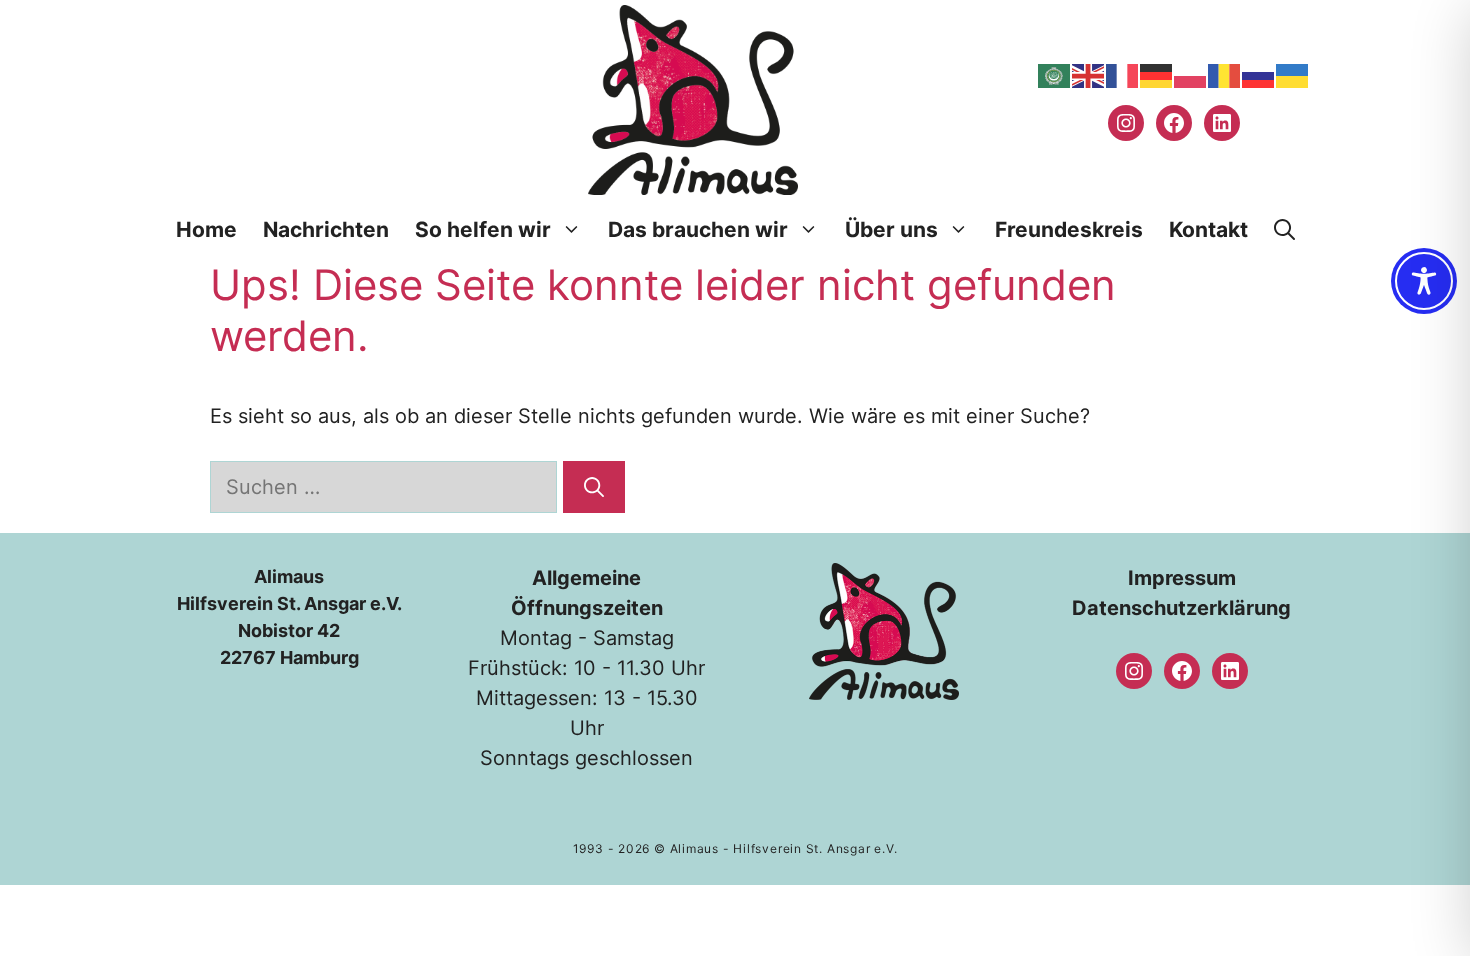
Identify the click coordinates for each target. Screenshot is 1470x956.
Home (206, 229)
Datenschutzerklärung (1181, 608)
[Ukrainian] (1293, 75)
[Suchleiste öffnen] (1284, 230)
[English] (1089, 75)
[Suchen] (594, 487)
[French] (1123, 75)
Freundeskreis (1069, 229)
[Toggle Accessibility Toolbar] (1424, 281)
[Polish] (1191, 75)
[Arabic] (1055, 75)
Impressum (1182, 578)
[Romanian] (1225, 75)
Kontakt (1208, 229)
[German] (1157, 75)
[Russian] (1259, 75)
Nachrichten (326, 229)
